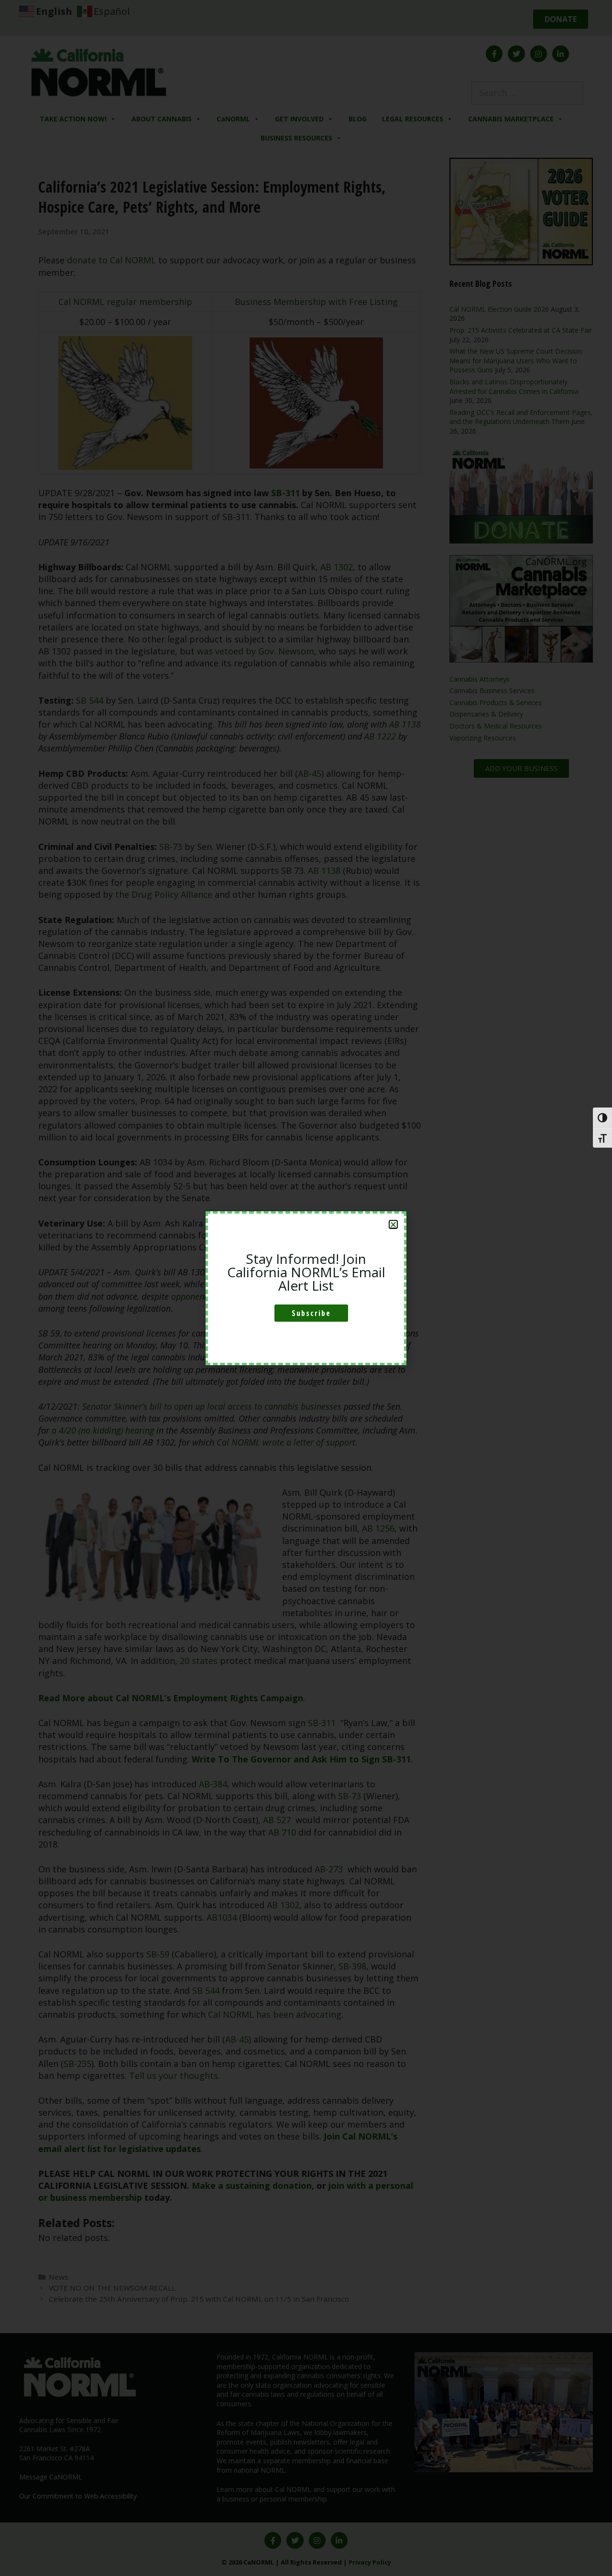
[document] (306, 1288)
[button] (393, 1224)
